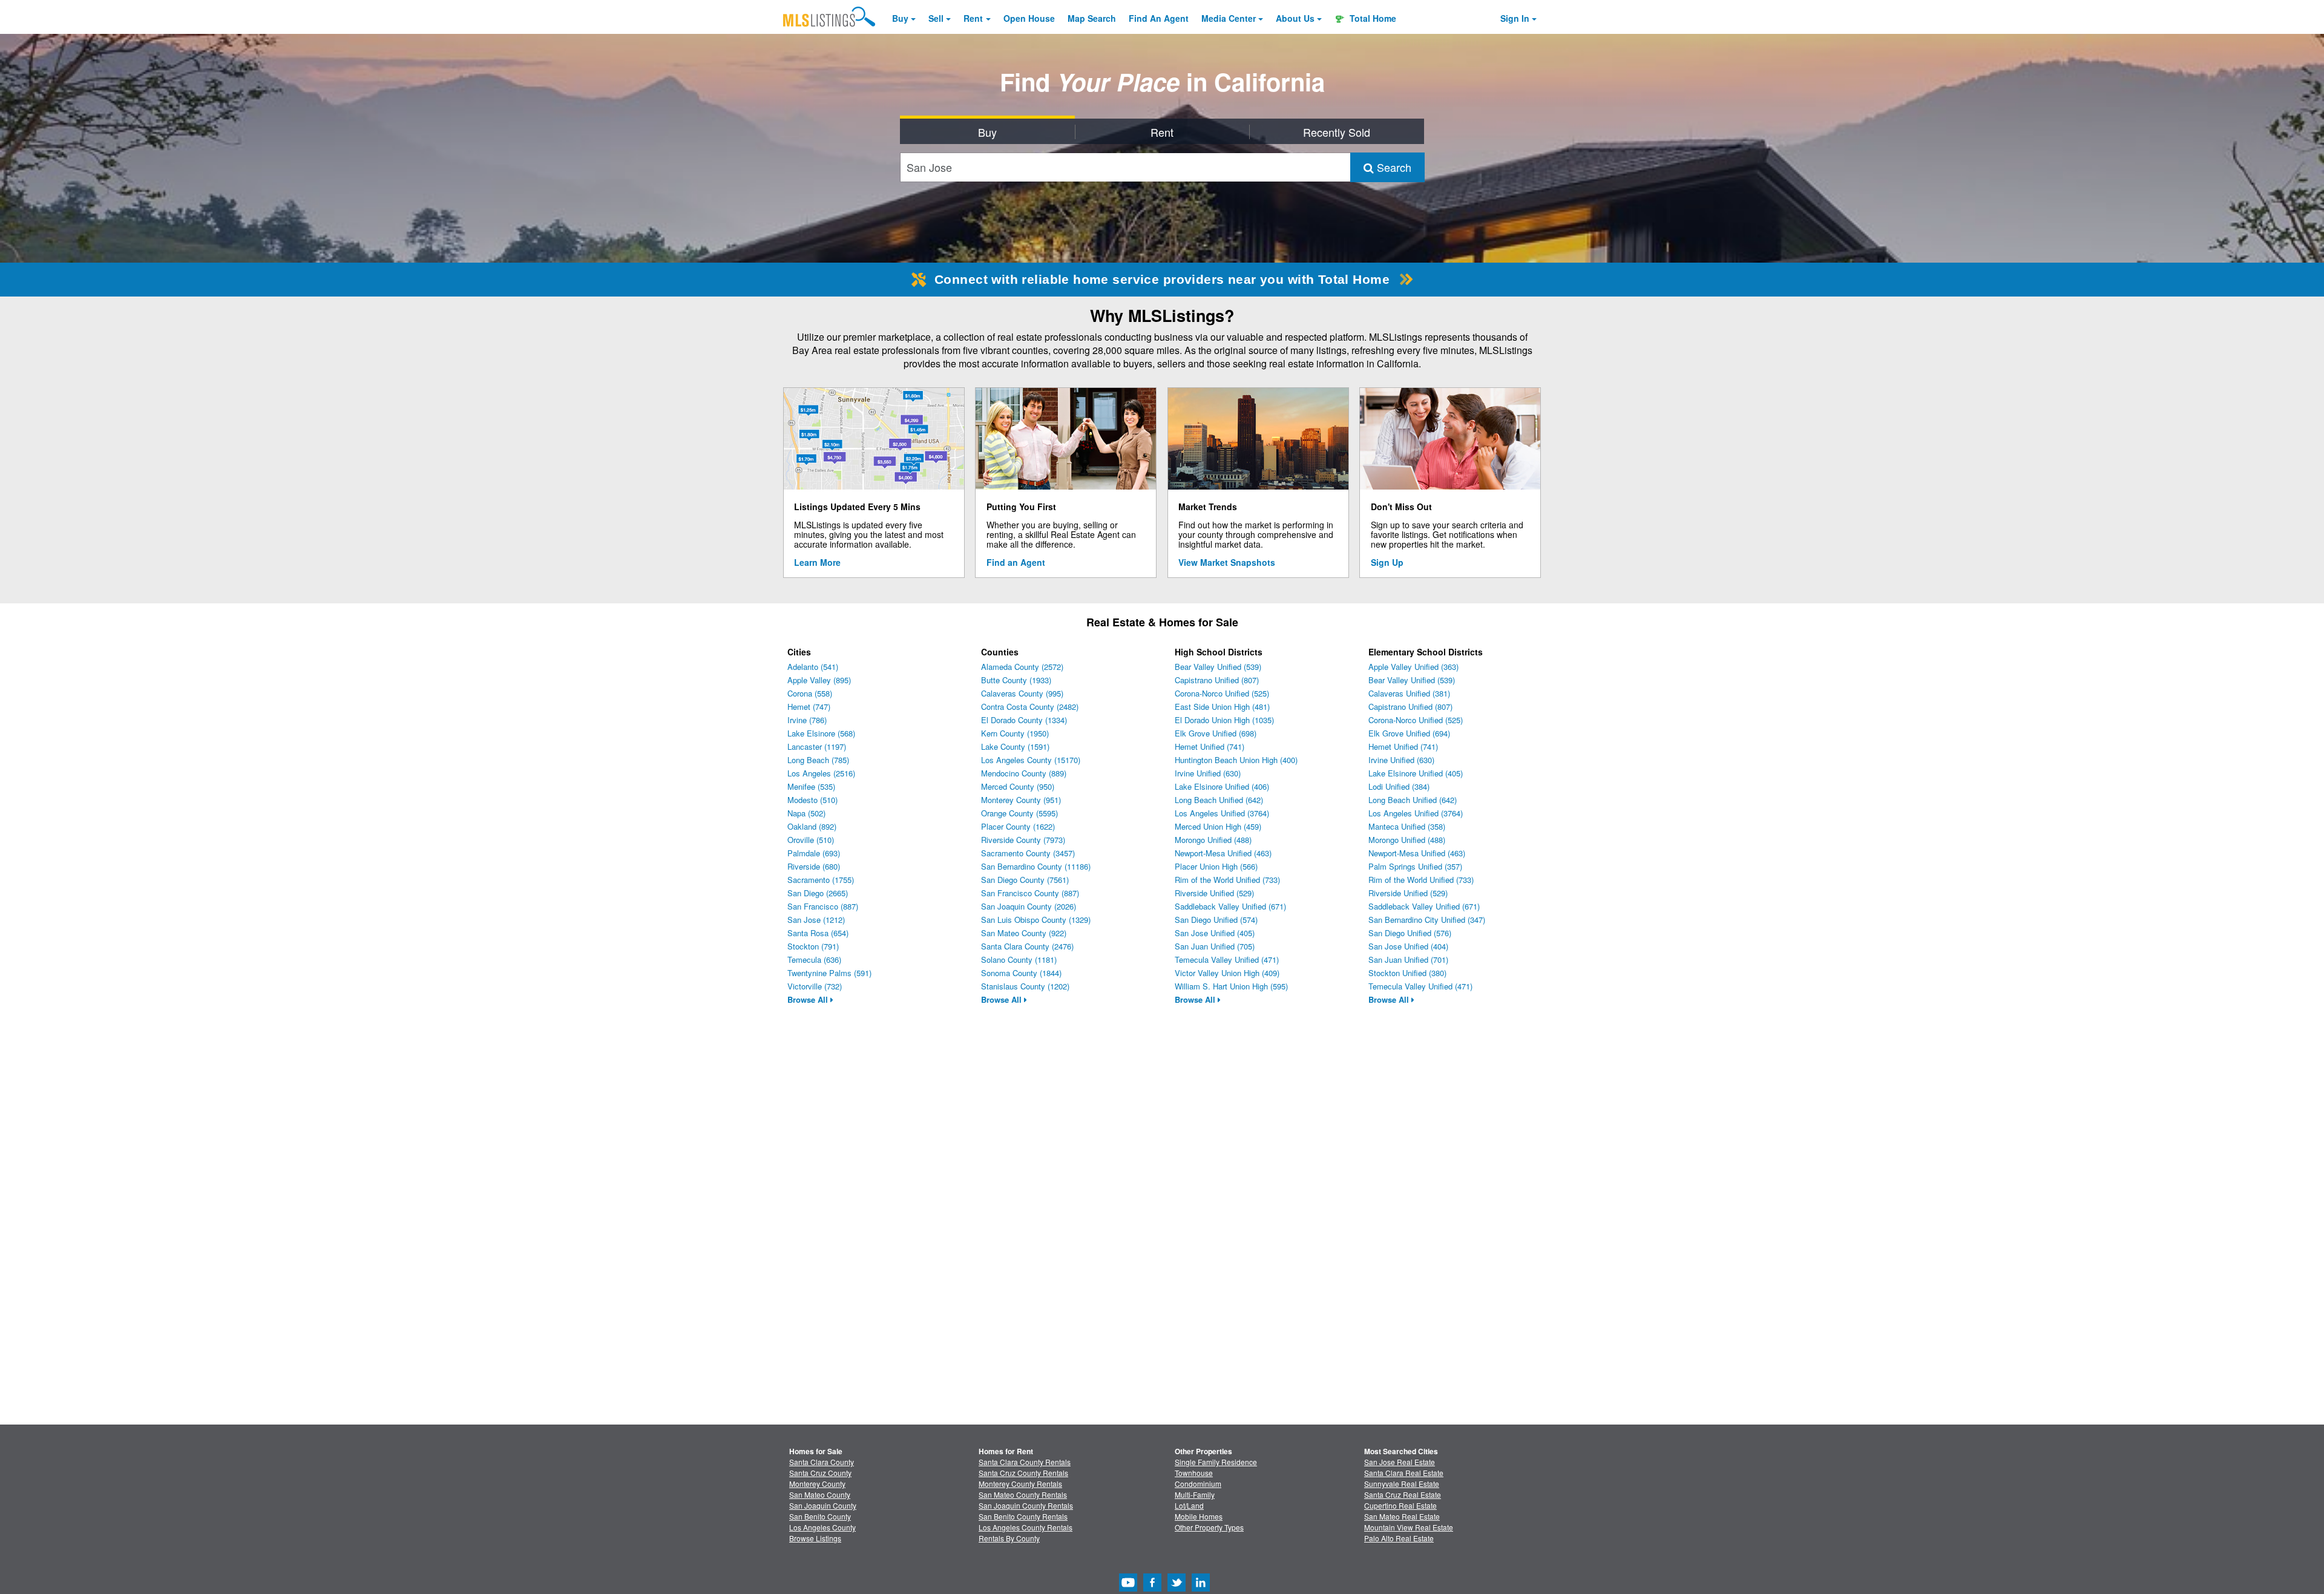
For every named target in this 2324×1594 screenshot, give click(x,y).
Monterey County (817, 1484)
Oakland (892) (812, 826)
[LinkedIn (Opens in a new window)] (1201, 1588)
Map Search (1092, 18)
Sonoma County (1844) (1021, 973)
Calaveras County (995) (1022, 693)
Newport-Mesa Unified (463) (1223, 853)
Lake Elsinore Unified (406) (1222, 786)
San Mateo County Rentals (1023, 1494)
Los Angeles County (822, 1527)
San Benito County (820, 1516)
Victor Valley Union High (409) (1227, 973)
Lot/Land (1189, 1505)
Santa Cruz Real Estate (1403, 1494)
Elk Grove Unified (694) (1409, 733)
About (1295, 18)
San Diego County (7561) (1025, 880)
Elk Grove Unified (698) (1216, 733)
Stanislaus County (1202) (1025, 986)
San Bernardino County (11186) (1036, 866)
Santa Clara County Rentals (1025, 1462)
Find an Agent (1016, 562)
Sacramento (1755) (821, 880)
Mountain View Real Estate (1409, 1527)
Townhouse (1194, 1473)
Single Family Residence (1216, 1462)
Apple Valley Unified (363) (1413, 667)
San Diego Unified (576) (1410, 933)
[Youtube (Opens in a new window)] (1128, 1588)
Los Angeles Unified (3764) (1222, 813)
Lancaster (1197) (817, 746)
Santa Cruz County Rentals (1023, 1473)
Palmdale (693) (814, 853)
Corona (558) (810, 693)
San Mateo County (820, 1494)
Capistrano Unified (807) (1217, 680)
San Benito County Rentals (1023, 1516)
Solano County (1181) (1019, 959)
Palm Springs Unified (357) (1415, 866)
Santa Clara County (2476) (1027, 946)
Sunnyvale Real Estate (1402, 1484)
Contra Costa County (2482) (1030, 707)
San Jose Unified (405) (1215, 933)
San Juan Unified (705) (1215, 946)
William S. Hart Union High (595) (1231, 986)
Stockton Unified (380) (1407, 973)
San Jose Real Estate (1400, 1462)
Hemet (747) (809, 707)
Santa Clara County (822, 1462)
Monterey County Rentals (1020, 1484)
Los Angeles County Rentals (1026, 1527)
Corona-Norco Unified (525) (1222, 693)
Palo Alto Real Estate (1399, 1538)
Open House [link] (1029, 18)
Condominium (1198, 1484)
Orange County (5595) (1019, 813)
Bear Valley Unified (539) (1218, 667)
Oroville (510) (811, 840)
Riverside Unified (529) (1214, 893)
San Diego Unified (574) (1216, 920)
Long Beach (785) (818, 760)
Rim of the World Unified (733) (1227, 880)
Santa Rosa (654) (818, 933)
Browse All (809, 999)
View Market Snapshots (1227, 562)
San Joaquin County (823, 1505)
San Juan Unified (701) (1408, 959)
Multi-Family (1195, 1494)
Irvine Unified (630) (1208, 773)
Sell (936, 18)
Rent (973, 18)
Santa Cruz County (820, 1473)
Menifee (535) (811, 786)
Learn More (817, 562)
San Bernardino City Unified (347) (1427, 920)
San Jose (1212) (816, 920)
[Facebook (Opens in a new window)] (1152, 1588)
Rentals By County (1009, 1538)
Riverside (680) (814, 866)
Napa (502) (806, 813)
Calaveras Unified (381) (1409, 693)
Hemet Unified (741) (1210, 746)
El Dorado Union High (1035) (1224, 720)
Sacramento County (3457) (1028, 853)
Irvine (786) (807, 720)
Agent (1159, 18)
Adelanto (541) (813, 667)
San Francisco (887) (823, 906)
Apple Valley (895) (819, 680)
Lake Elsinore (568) (821, 733)
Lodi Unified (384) (1399, 786)
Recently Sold (1337, 132)
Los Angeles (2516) (821, 773)
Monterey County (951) (1021, 800)
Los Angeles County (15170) (1031, 760)
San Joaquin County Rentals (1026, 1505)
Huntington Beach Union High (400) (1236, 760)
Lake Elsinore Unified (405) (1416, 773)
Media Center (1229, 18)
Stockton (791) (813, 946)
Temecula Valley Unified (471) (1227, 959)
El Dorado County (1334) (1024, 720)
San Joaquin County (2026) (1029, 906)
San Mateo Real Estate (1402, 1516)
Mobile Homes (1199, 1516)
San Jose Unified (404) (1408, 946)
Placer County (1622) (1018, 826)
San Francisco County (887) (1030, 893)
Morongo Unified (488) (1213, 840)
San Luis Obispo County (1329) (1036, 920)
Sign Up (1387, 562)
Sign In (1515, 18)
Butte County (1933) (1016, 680)
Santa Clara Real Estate (1404, 1473)
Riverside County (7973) (1023, 840)
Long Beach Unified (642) (1219, 800)
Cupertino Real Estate (1400, 1505)
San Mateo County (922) (1024, 933)
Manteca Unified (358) (1407, 826)
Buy (900, 18)
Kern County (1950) (1015, 733)
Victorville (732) (815, 986)
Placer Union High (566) (1216, 866)
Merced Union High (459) (1218, 826)
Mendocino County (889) (1024, 773)
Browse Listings (815, 1538)
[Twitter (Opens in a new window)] (1177, 1588)
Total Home (1372, 18)
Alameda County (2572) (1022, 667)
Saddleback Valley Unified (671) (1230, 906)
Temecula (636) (814, 959)
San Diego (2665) (818, 893)
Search (1393, 167)
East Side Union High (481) (1222, 707)
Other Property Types (1209, 1527)
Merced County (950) (1018, 786)
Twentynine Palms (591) (829, 973)
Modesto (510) (812, 800)
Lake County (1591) (1015, 746)
